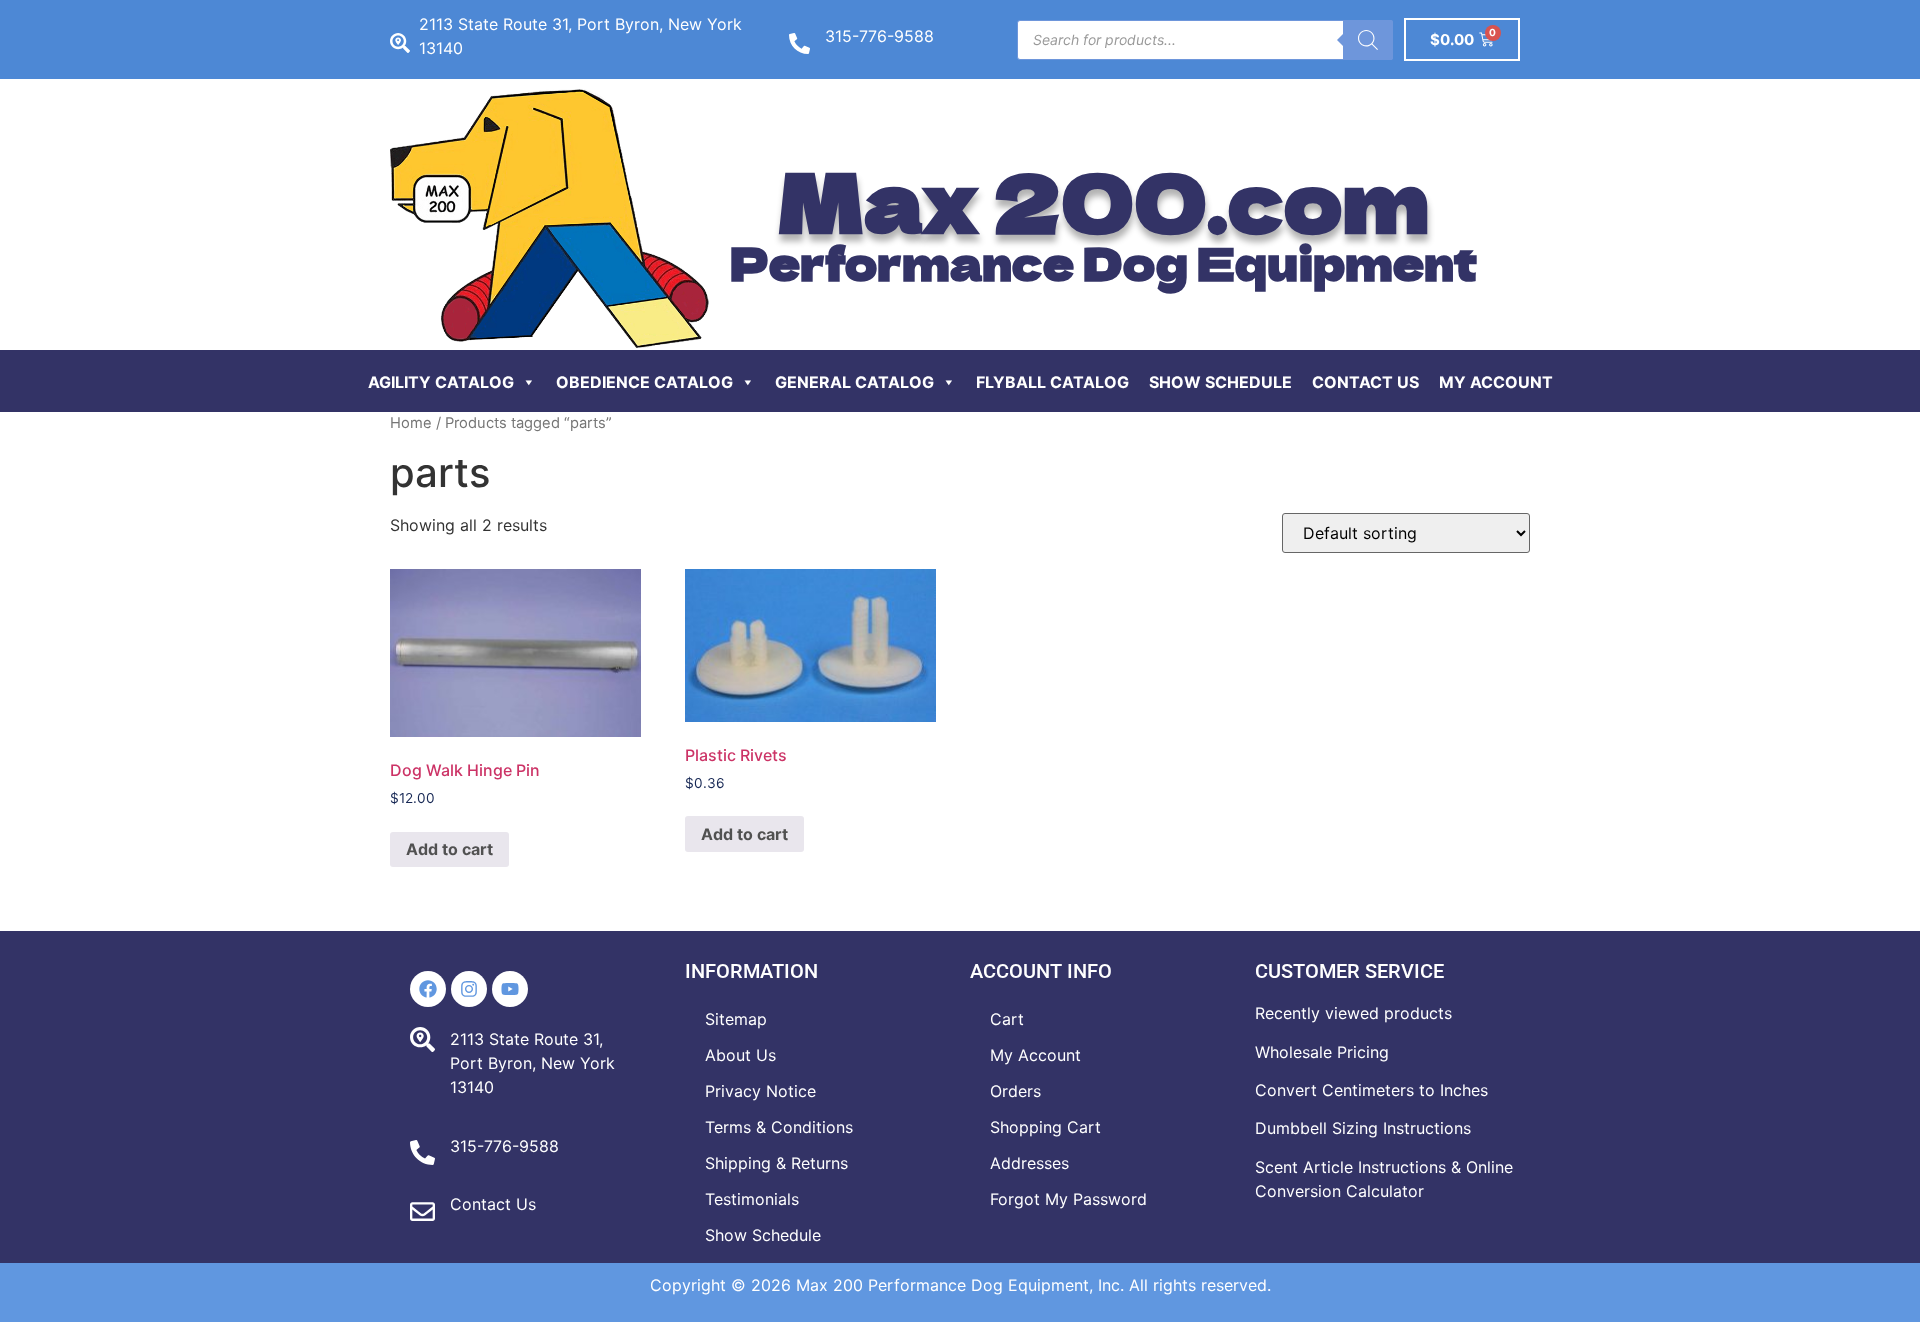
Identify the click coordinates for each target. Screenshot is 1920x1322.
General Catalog (854, 382)
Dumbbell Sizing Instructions (1363, 1128)
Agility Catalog (441, 382)
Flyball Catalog (1052, 382)
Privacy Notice (760, 1091)
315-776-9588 (879, 36)
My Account (1496, 382)
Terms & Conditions (779, 1127)
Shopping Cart (1045, 1127)
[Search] (1368, 40)
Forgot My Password (1068, 1199)
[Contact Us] (422, 1211)
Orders (1015, 1091)
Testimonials (752, 1199)
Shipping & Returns (776, 1163)
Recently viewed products (1353, 1013)
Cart (1007, 1019)
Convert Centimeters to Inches (1371, 1090)
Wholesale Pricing (1322, 1052)
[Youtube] (510, 989)
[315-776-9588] (799, 43)
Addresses (1029, 1163)
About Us (740, 1055)
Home (411, 423)
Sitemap (736, 1019)
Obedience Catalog (644, 382)
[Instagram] (469, 989)
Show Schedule (1220, 382)
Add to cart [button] (449, 849)
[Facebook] (428, 989)
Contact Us (1365, 382)
